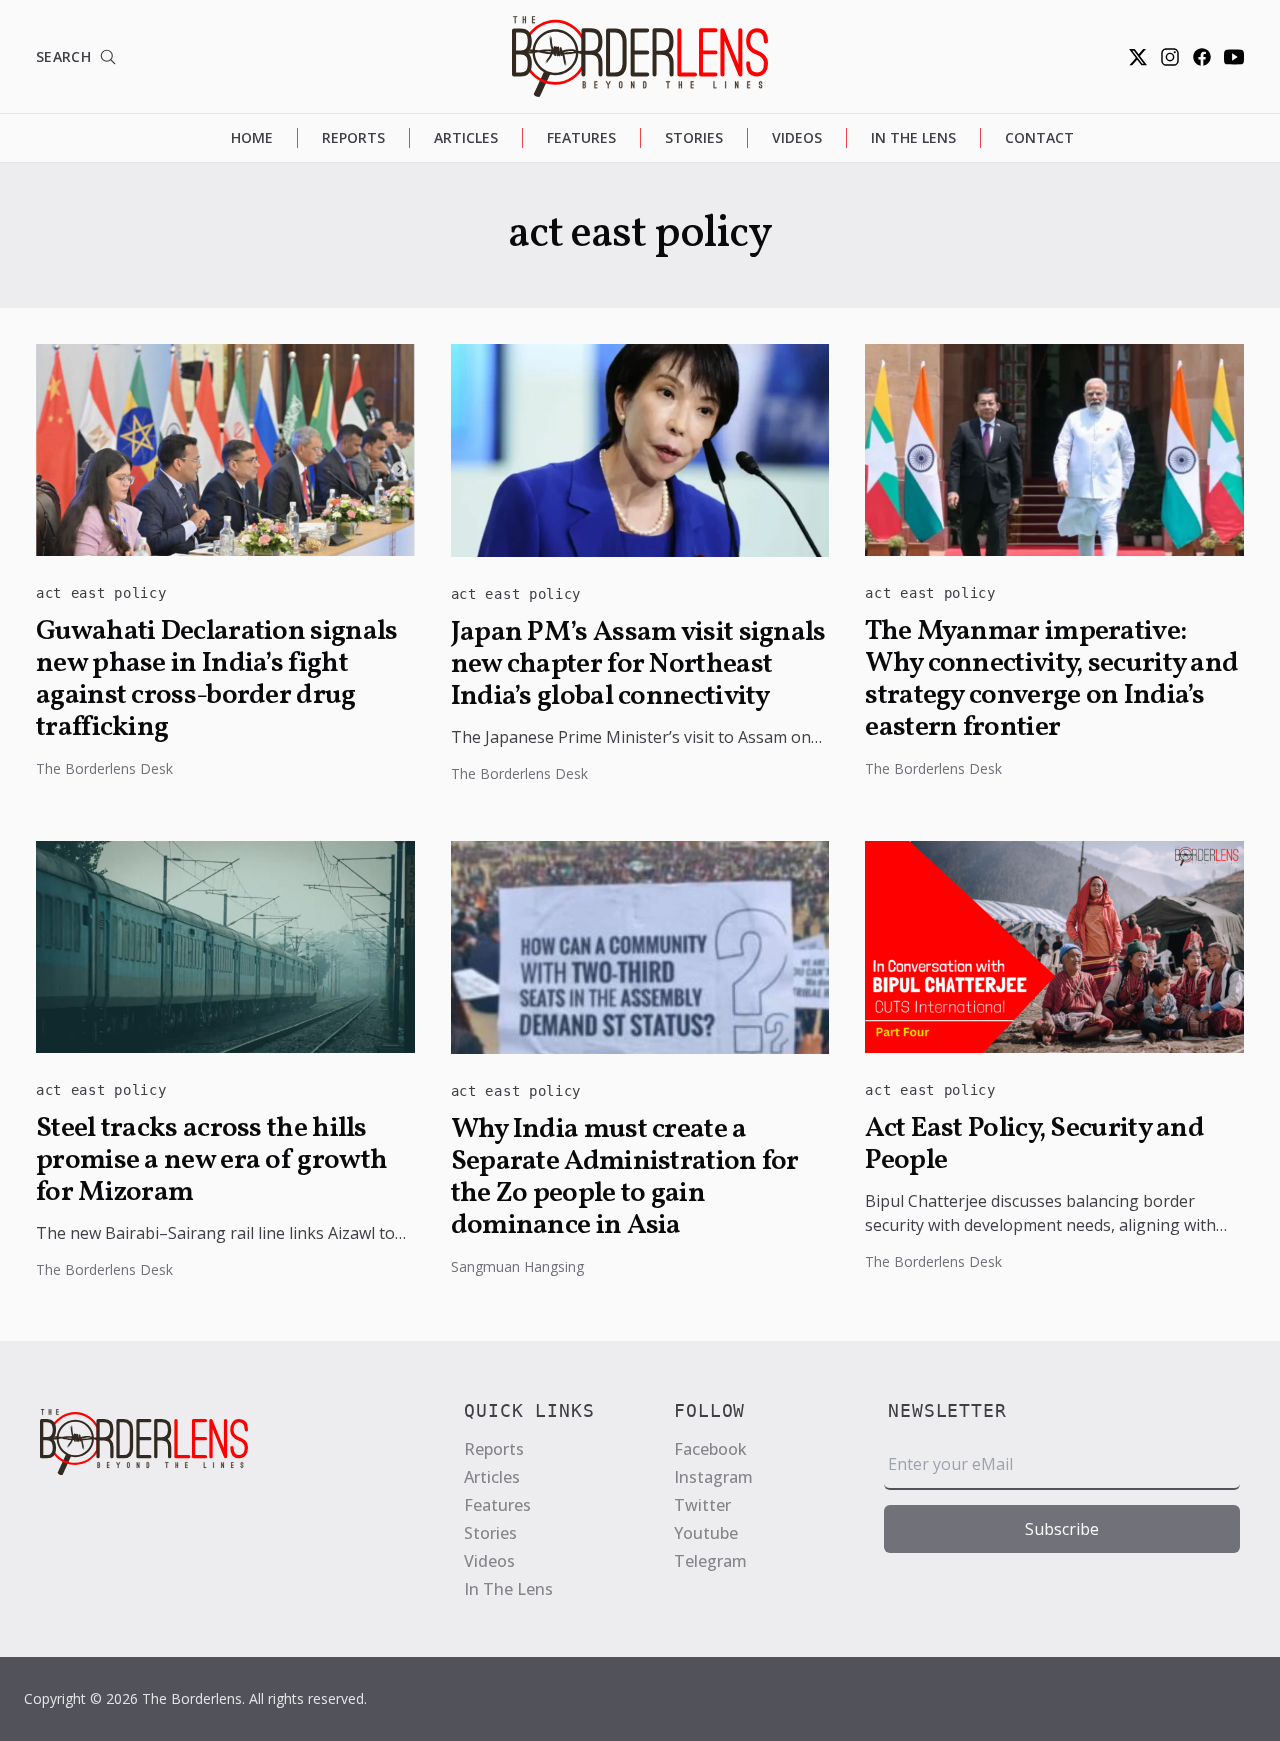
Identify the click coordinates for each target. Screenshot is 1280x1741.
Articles (466, 137)
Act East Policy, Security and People (1034, 1145)
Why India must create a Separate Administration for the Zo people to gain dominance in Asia (625, 1178)
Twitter (702, 1505)
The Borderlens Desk (104, 768)
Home (252, 137)
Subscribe (1062, 1529)
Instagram (713, 1477)
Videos (797, 137)
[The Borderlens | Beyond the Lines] (640, 56)
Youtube (706, 1533)
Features (581, 137)
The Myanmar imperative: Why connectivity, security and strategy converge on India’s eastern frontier (1051, 680)
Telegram (710, 1561)
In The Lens (913, 137)
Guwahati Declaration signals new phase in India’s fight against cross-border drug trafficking (216, 680)
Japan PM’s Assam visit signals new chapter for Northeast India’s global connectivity (638, 665)
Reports (353, 137)
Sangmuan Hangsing (517, 1266)
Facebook (710, 1449)
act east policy (101, 593)
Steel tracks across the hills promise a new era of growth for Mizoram (211, 1161)
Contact (1039, 137)
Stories (694, 137)
